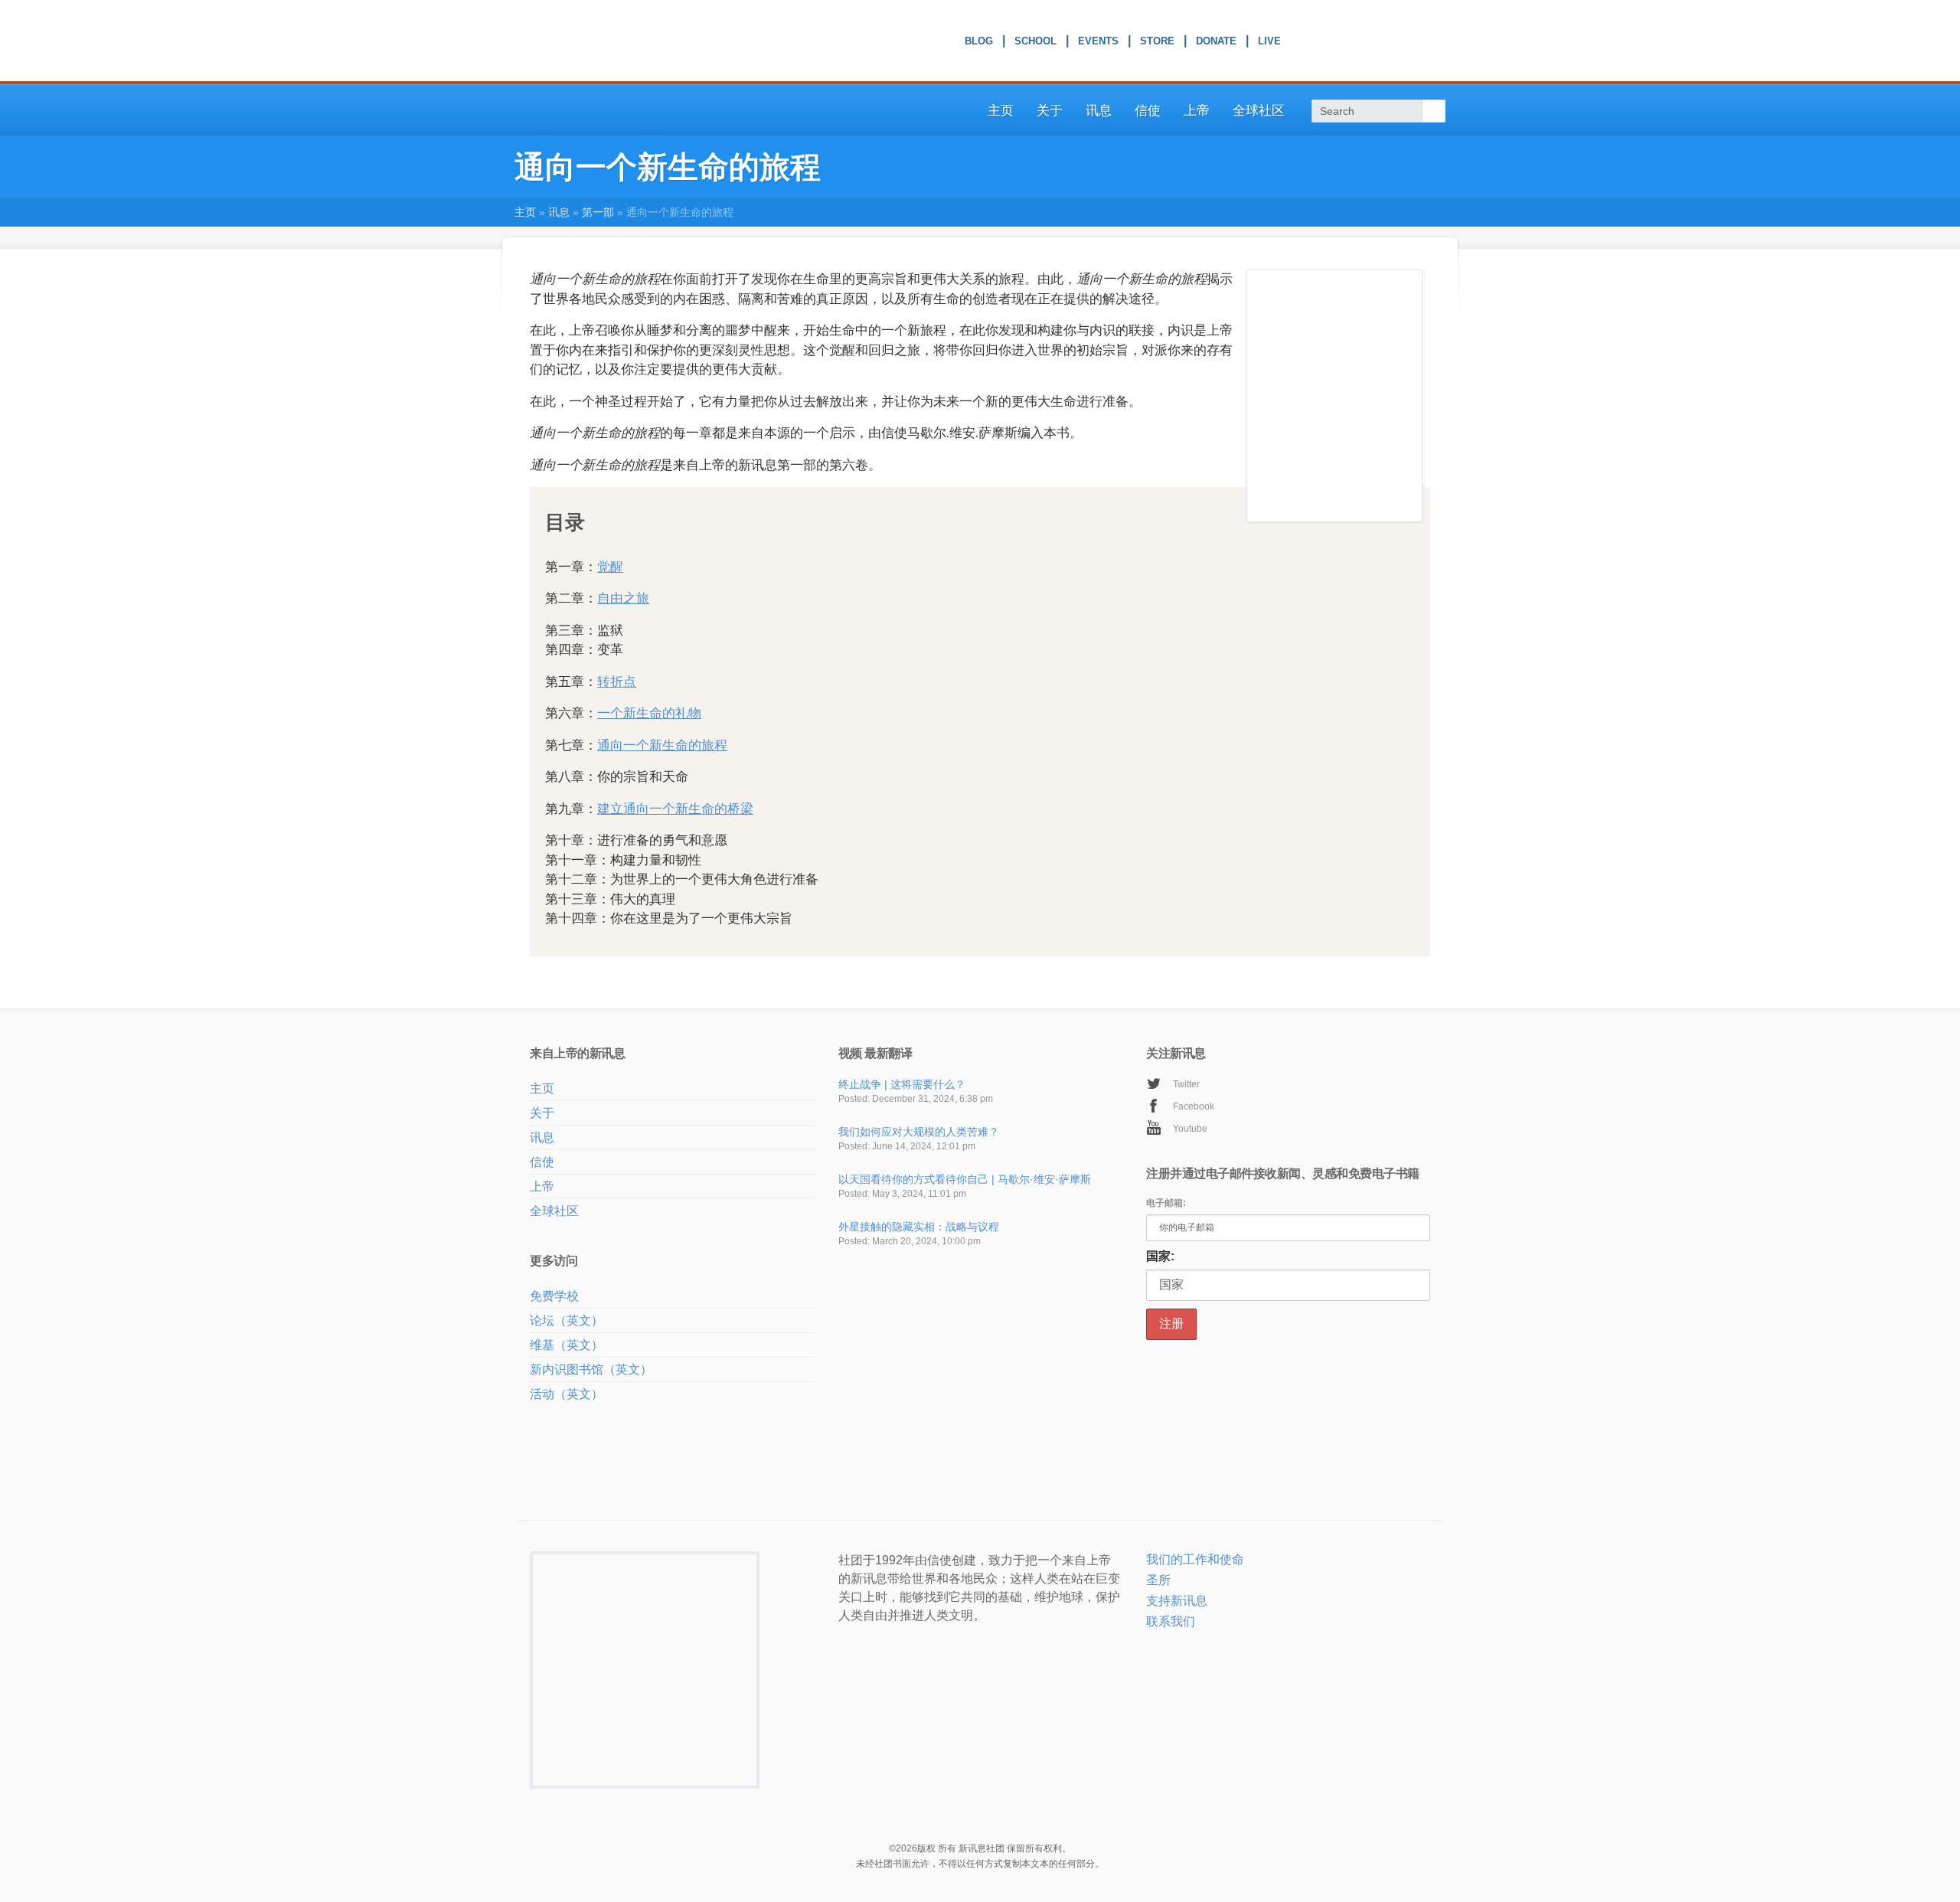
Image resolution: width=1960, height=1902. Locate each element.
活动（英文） (567, 1394)
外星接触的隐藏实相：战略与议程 (919, 1227)
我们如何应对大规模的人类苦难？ (919, 1132)
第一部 (598, 212)
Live (1269, 43)
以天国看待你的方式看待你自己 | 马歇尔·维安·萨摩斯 (965, 1179)
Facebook (1194, 1106)
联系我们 (1171, 1621)
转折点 (617, 681)
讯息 (1099, 111)
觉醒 (610, 567)
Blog (979, 43)
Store (1157, 43)
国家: (1160, 1256)
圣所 (1158, 1580)
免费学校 (554, 1296)
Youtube (1190, 1129)
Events (1098, 43)
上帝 (1197, 111)
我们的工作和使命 (1195, 1559)
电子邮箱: (1166, 1203)
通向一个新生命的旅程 (662, 745)
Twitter (1186, 1084)
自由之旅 (623, 598)
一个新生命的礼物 (649, 713)
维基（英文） (567, 1345)
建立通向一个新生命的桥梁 (675, 809)
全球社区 (1259, 111)
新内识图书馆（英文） (591, 1369)
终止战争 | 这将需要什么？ (902, 1084)
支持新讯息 (1177, 1601)
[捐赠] (1172, 1642)
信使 (1148, 111)
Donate (1216, 43)
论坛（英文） (567, 1320)
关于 (1050, 111)
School (1036, 43)
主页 (1001, 111)
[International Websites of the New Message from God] (1384, 41)
